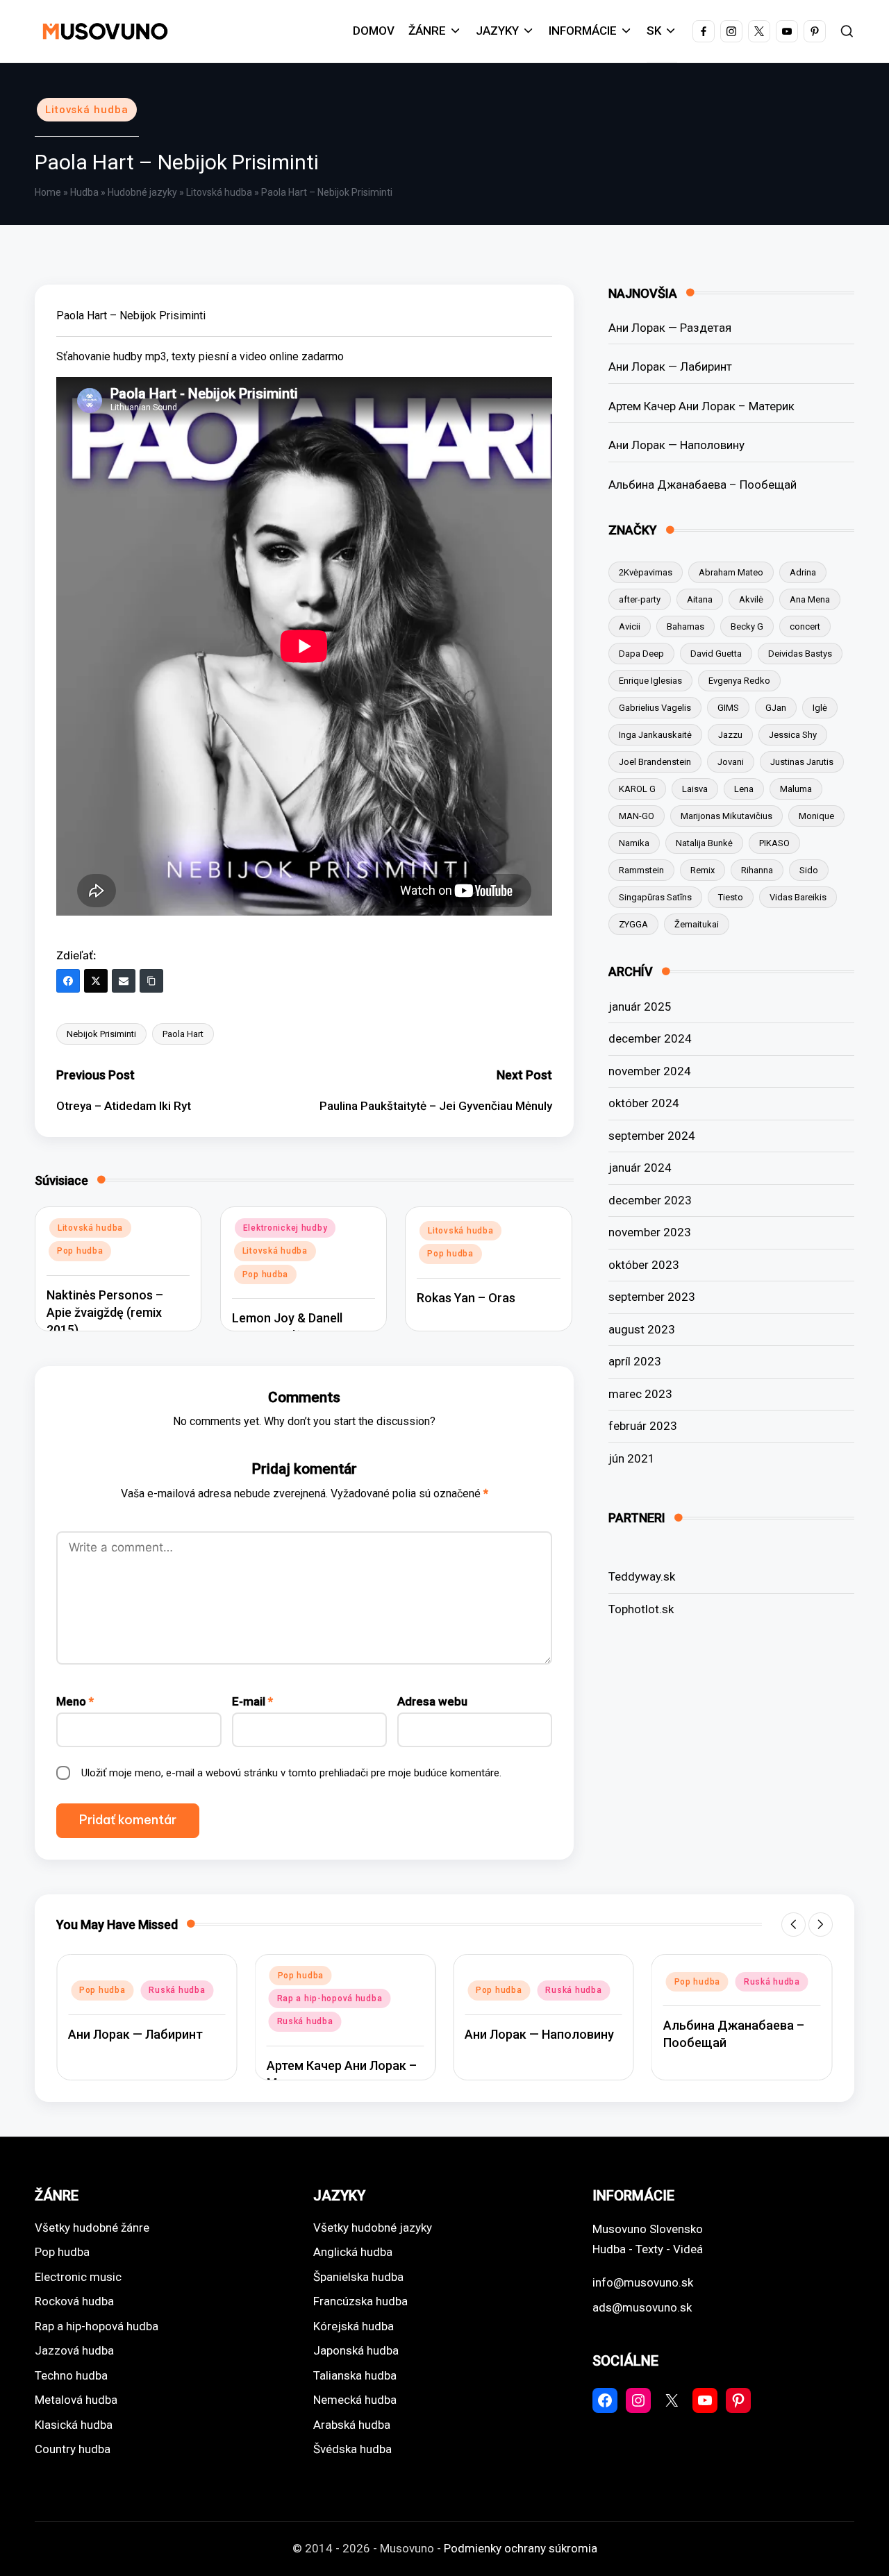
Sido (809, 870)
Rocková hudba (74, 2301)
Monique (816, 816)
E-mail (252, 1701)
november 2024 (650, 1071)
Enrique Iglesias (650, 681)
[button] (794, 1925)
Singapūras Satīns (655, 897)
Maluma (796, 789)
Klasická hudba (74, 2425)
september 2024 (652, 1136)
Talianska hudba (355, 2375)
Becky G (747, 626)
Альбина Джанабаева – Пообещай (703, 485)
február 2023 (643, 1426)
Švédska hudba (352, 2449)
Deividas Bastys (800, 654)
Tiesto (731, 897)
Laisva (695, 789)
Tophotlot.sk (641, 1609)
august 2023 (642, 1329)
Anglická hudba (353, 2252)
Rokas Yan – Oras (466, 1298)
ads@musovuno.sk (642, 2307)
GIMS (728, 708)
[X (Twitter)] (96, 981)
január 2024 (640, 1168)
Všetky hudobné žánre (92, 2228)
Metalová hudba (76, 2400)
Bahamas (686, 626)
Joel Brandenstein (655, 762)
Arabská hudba (352, 2425)
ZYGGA (633, 924)
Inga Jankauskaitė (655, 735)
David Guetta (716, 654)
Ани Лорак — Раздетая (670, 328)
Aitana (700, 599)
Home (48, 192)
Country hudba (73, 2449)
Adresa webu (432, 1701)
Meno (75, 1701)
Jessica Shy (793, 735)
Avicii (630, 626)
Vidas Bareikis (798, 897)
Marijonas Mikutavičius (726, 816)
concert (805, 626)
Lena (744, 789)
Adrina (803, 572)
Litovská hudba (87, 110)
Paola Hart (183, 1034)
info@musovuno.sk (643, 2282)
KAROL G (637, 789)
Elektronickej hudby (285, 1228)
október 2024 (644, 1103)
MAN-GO (637, 816)
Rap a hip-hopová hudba (330, 1998)
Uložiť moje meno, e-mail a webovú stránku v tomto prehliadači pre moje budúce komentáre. (291, 1773)
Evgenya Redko (739, 681)
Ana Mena (810, 599)
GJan (776, 708)
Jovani (731, 762)
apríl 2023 (635, 1361)
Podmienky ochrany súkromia (521, 2548)
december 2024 (650, 1038)
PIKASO (774, 843)
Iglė (820, 708)
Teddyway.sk (642, 1576)
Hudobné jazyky (142, 192)
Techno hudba (71, 2375)
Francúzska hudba (360, 2301)
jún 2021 (632, 1458)
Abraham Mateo (731, 572)
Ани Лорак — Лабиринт (670, 367)
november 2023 (650, 1232)
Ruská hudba (177, 1990)
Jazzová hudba (74, 2350)
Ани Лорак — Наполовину (676, 445)
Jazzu (730, 735)
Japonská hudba (356, 2350)
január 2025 (640, 1007)
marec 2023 (640, 1394)
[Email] (124, 981)
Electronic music (78, 2277)
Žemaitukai (697, 924)
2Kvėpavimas (646, 572)
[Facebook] (68, 981)
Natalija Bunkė (704, 843)
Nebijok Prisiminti (101, 1034)
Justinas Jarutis (802, 762)
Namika (634, 843)
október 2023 (644, 1265)
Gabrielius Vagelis (655, 708)
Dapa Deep (641, 654)
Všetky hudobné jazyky (373, 2228)
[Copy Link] (151, 981)
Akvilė (751, 599)
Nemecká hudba (355, 2400)
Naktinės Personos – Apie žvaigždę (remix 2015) (105, 1312)
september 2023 (652, 1297)
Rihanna (757, 870)
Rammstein (641, 870)
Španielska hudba (358, 2277)
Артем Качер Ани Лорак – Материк (701, 406)
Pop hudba (80, 1251)
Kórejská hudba (354, 2326)
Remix (703, 870)
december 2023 (650, 1200)
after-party (640, 599)
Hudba (84, 192)
